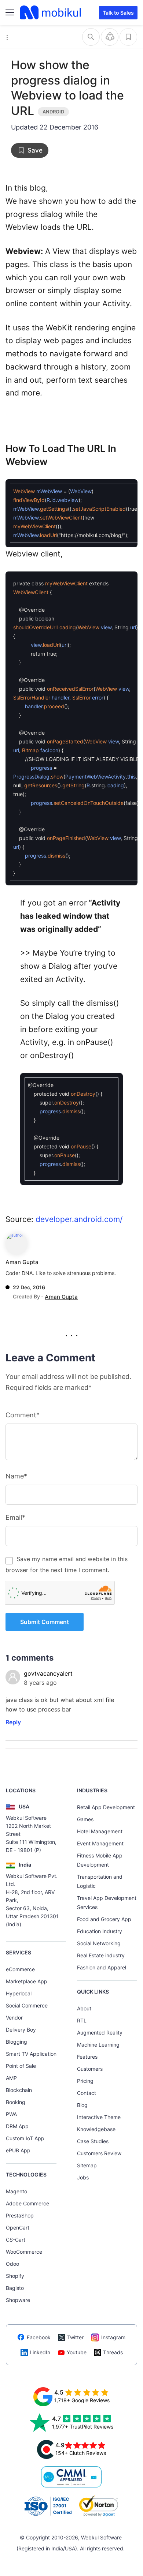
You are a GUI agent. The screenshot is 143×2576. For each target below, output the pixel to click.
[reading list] (128, 37)
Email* (15, 1517)
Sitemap (87, 2165)
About (84, 2008)
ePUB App (18, 2150)
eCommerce (20, 1969)
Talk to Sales (118, 13)
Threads (113, 2352)
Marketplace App (27, 1981)
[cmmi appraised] (71, 2477)
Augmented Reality (100, 2033)
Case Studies (93, 2141)
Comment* (23, 1415)
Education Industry (100, 1931)
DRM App (17, 2126)
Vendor (14, 2018)
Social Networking (99, 1943)
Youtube (77, 2352)
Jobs (83, 2177)
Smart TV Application (31, 2054)
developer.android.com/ (79, 1219)
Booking (16, 2102)
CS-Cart (16, 2240)
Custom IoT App (25, 2138)
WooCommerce (24, 2252)
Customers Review (99, 2153)
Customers (90, 2069)
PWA (11, 2114)
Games (85, 1819)
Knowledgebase (96, 2129)
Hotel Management (100, 1831)
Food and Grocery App (104, 1919)
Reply (13, 1722)
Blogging (16, 2042)
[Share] (110, 37)
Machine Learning (98, 2045)
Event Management (100, 1843)
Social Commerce (27, 2005)
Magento (16, 2191)
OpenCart (18, 2228)
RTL (82, 2020)
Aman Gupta (22, 1262)
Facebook (39, 2337)
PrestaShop (20, 2215)
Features (87, 2057)
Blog (82, 2105)
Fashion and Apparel (102, 1967)
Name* (16, 1476)
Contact (87, 2093)
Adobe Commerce (27, 2203)
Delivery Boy (21, 2030)
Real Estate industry (101, 1955)
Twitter (75, 2337)
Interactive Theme (99, 2117)
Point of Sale (21, 2066)
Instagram (113, 2337)
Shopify (15, 2276)
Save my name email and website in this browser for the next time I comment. (67, 1564)
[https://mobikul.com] (51, 12)
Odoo (12, 2264)
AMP (11, 2078)
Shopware (18, 2300)
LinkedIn (40, 2352)
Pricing (85, 2081)
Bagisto (15, 2288)
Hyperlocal (19, 1993)
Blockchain (19, 2090)
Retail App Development (106, 1807)
